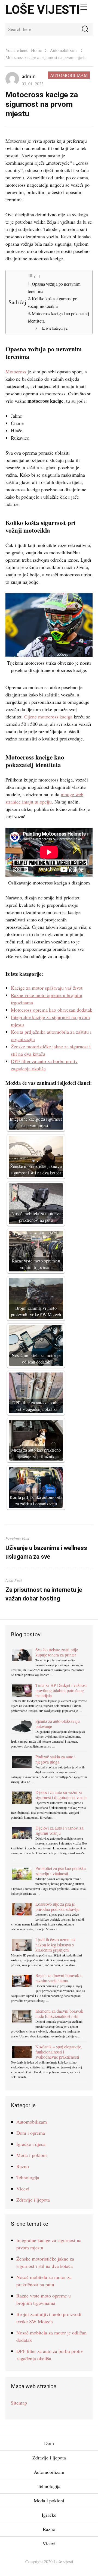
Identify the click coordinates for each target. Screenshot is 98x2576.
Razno (23, 2166)
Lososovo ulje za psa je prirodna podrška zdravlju (57, 1906)
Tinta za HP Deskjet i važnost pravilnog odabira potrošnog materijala (61, 1690)
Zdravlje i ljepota (33, 2200)
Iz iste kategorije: (55, 328)
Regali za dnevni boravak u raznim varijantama (59, 1978)
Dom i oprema (31, 2133)
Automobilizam (63, 50)
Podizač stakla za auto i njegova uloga (55, 1759)
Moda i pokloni (32, 2155)
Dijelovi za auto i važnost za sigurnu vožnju (59, 1830)
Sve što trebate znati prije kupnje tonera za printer (57, 1652)
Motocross (16, 371)
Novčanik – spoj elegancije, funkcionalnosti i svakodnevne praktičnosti (59, 2052)
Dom (49, 2443)
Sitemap (19, 2403)
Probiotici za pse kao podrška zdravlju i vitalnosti (61, 1871)
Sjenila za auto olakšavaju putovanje (58, 1724)
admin (29, 76)
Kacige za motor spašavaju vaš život (47, 988)
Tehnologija (28, 2177)
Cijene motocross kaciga (48, 717)
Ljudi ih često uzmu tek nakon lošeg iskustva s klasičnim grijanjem (56, 1945)
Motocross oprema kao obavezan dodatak (52, 1010)
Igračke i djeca (31, 2144)
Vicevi (23, 2189)
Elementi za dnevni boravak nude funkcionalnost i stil (59, 2014)
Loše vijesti (43, 10)
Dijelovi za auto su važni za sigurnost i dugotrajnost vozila (61, 1795)
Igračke (49, 2515)
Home (36, 50)
